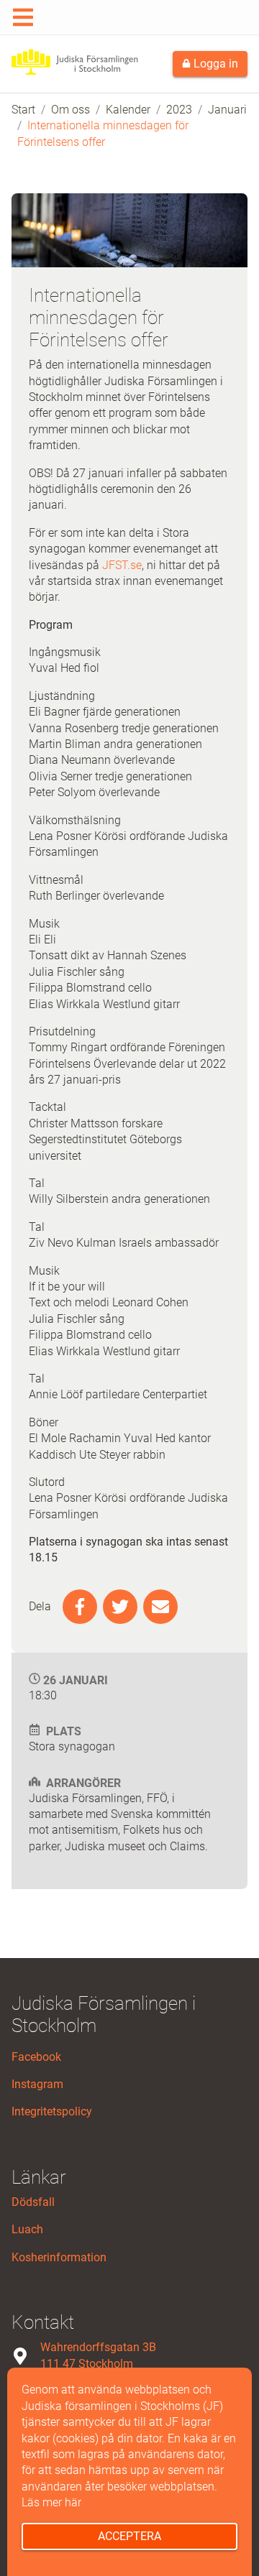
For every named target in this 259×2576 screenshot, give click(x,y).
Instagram (37, 2084)
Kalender (128, 110)
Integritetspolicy (52, 2111)
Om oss (71, 110)
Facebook (36, 2057)
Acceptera (129, 2536)
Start (23, 110)
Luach (27, 2229)
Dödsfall (33, 2202)
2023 (179, 110)
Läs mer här (51, 2502)
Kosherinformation (59, 2257)
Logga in (214, 64)
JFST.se (122, 565)
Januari (227, 110)
